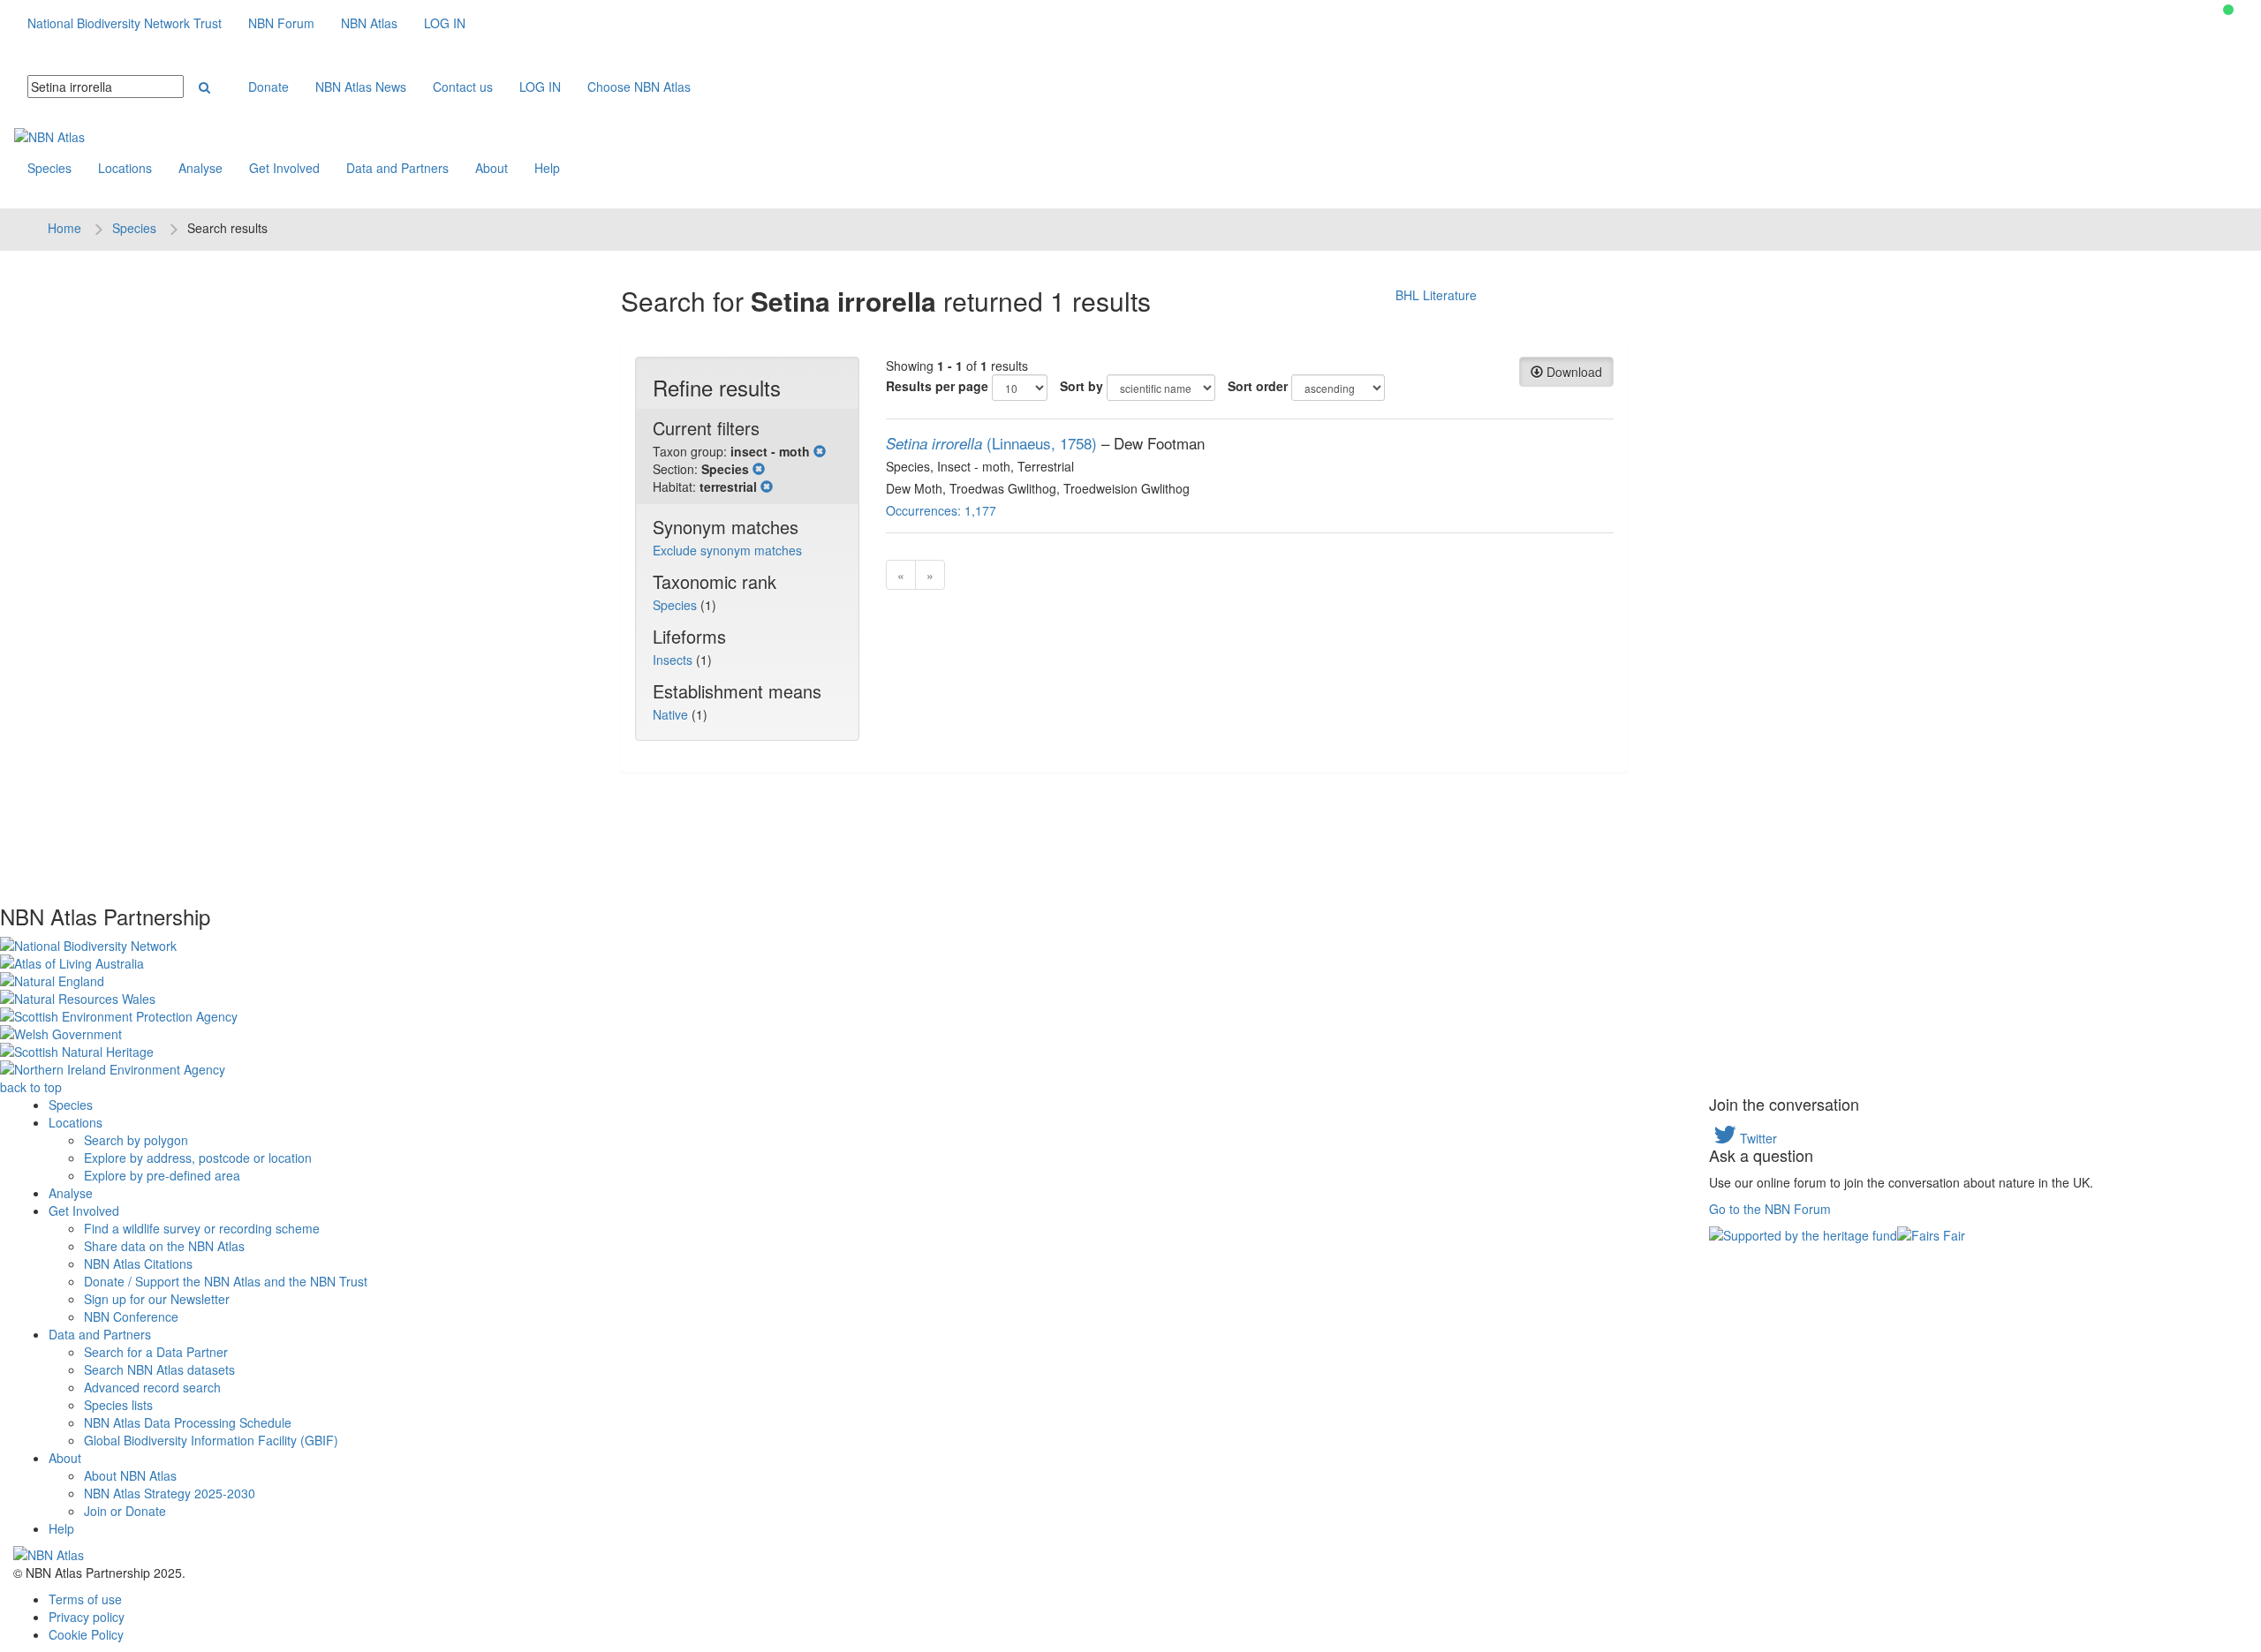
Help (547, 168)
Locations (125, 168)
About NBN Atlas (130, 1475)
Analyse (200, 168)
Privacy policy (87, 1617)
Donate (268, 87)
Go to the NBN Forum (1770, 1209)
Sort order (1258, 386)
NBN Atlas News (361, 87)
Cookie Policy (86, 1634)
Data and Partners (397, 168)
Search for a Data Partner (156, 1352)
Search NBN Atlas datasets (159, 1369)
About (492, 168)
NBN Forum (281, 23)
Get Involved (284, 168)
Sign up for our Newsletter (157, 1299)
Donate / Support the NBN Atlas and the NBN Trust (226, 1281)
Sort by (1081, 386)
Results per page (937, 386)
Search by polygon (136, 1140)
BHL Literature (1436, 295)
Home (64, 228)
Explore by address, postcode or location (198, 1158)
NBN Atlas (369, 23)
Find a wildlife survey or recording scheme (202, 1228)
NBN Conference (131, 1316)
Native (672, 714)
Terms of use (85, 1599)
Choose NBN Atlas (639, 87)
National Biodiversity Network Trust (125, 23)
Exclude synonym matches (727, 550)
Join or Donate (125, 1511)
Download (1573, 372)
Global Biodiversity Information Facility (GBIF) (211, 1440)
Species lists (118, 1405)
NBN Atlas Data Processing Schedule (188, 1422)
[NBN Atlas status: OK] (2228, 10)
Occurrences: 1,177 (941, 510)
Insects (674, 660)
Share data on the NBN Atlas (164, 1246)
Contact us (463, 87)
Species (49, 168)
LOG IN (445, 23)
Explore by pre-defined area (162, 1175)
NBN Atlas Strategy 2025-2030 (170, 1493)
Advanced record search (152, 1387)
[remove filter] (820, 451)
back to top (31, 1087)
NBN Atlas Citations (138, 1264)
